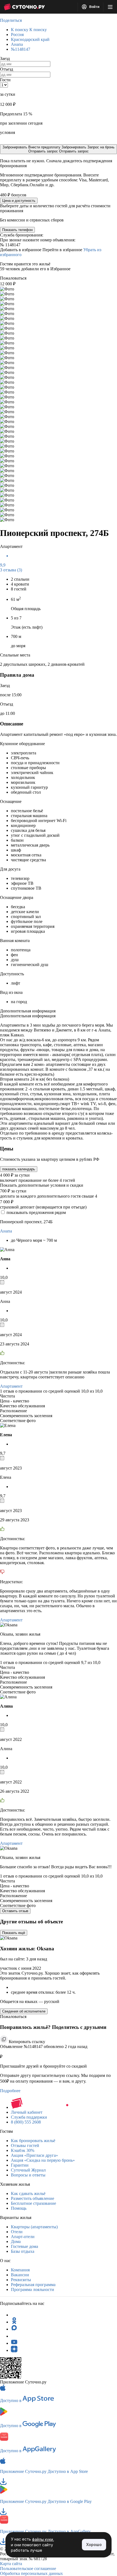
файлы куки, (43, 2539)
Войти (94, 7)
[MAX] (14, 2329)
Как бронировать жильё (33, 2141)
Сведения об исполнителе (24, 2011)
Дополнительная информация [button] (28, 1011)
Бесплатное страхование (33, 2203)
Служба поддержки (29, 2117)
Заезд (5, 59)
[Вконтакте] (14, 2336)
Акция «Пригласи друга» (34, 2155)
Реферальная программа (33, 2285)
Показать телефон (17, 230)
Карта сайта (11, 2564)
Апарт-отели (23, 2237)
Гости (5, 80)
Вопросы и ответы (28, 2175)
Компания (20, 2270)
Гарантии (20, 2165)
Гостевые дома (24, 2246)
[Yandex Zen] (14, 2350)
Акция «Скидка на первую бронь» (43, 2160)
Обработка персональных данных (31, 2573)
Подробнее (10, 2091)
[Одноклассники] (14, 2322)
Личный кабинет (27, 2112)
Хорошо (94, 2544)
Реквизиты (21, 2280)
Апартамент (11, 1386)
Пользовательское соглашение (28, 2568)
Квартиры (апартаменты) (34, 2227)
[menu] (110, 7)
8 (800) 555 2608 (26, 2122)
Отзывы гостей (25, 2145)
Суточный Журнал (28, 2170)
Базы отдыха (23, 2251)
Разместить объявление (33, 2198)
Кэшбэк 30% (23, 2150)
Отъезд (7, 69)
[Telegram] (14, 2315)
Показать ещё (14, 1933)
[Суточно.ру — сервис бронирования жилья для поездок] (24, 7)
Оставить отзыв (15, 1911)
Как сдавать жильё (28, 2193)
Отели (17, 2232)
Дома (16, 2241)
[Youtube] (14, 2343)
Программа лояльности (33, 2289)
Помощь (19, 2208)
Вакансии (20, 2275)
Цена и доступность (19, 201)
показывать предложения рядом (36, 1212)
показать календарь (19, 1169)
